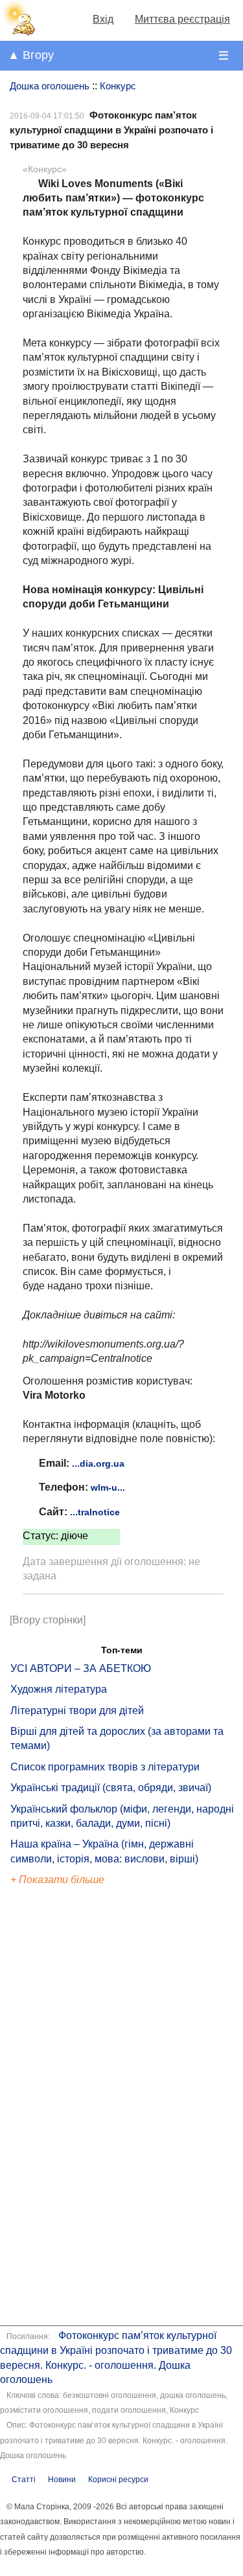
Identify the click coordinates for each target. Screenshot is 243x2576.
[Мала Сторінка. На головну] (18, 33)
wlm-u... (108, 1487)
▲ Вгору (31, 55)
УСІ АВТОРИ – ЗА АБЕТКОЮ (81, 1668)
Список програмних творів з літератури (105, 1767)
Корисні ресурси (118, 2480)
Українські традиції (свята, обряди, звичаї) (111, 1788)
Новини (62, 2480)
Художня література (59, 1689)
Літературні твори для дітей (77, 1711)
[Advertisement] (70, 2108)
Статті (24, 2480)
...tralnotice (95, 1512)
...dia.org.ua (98, 1463)
